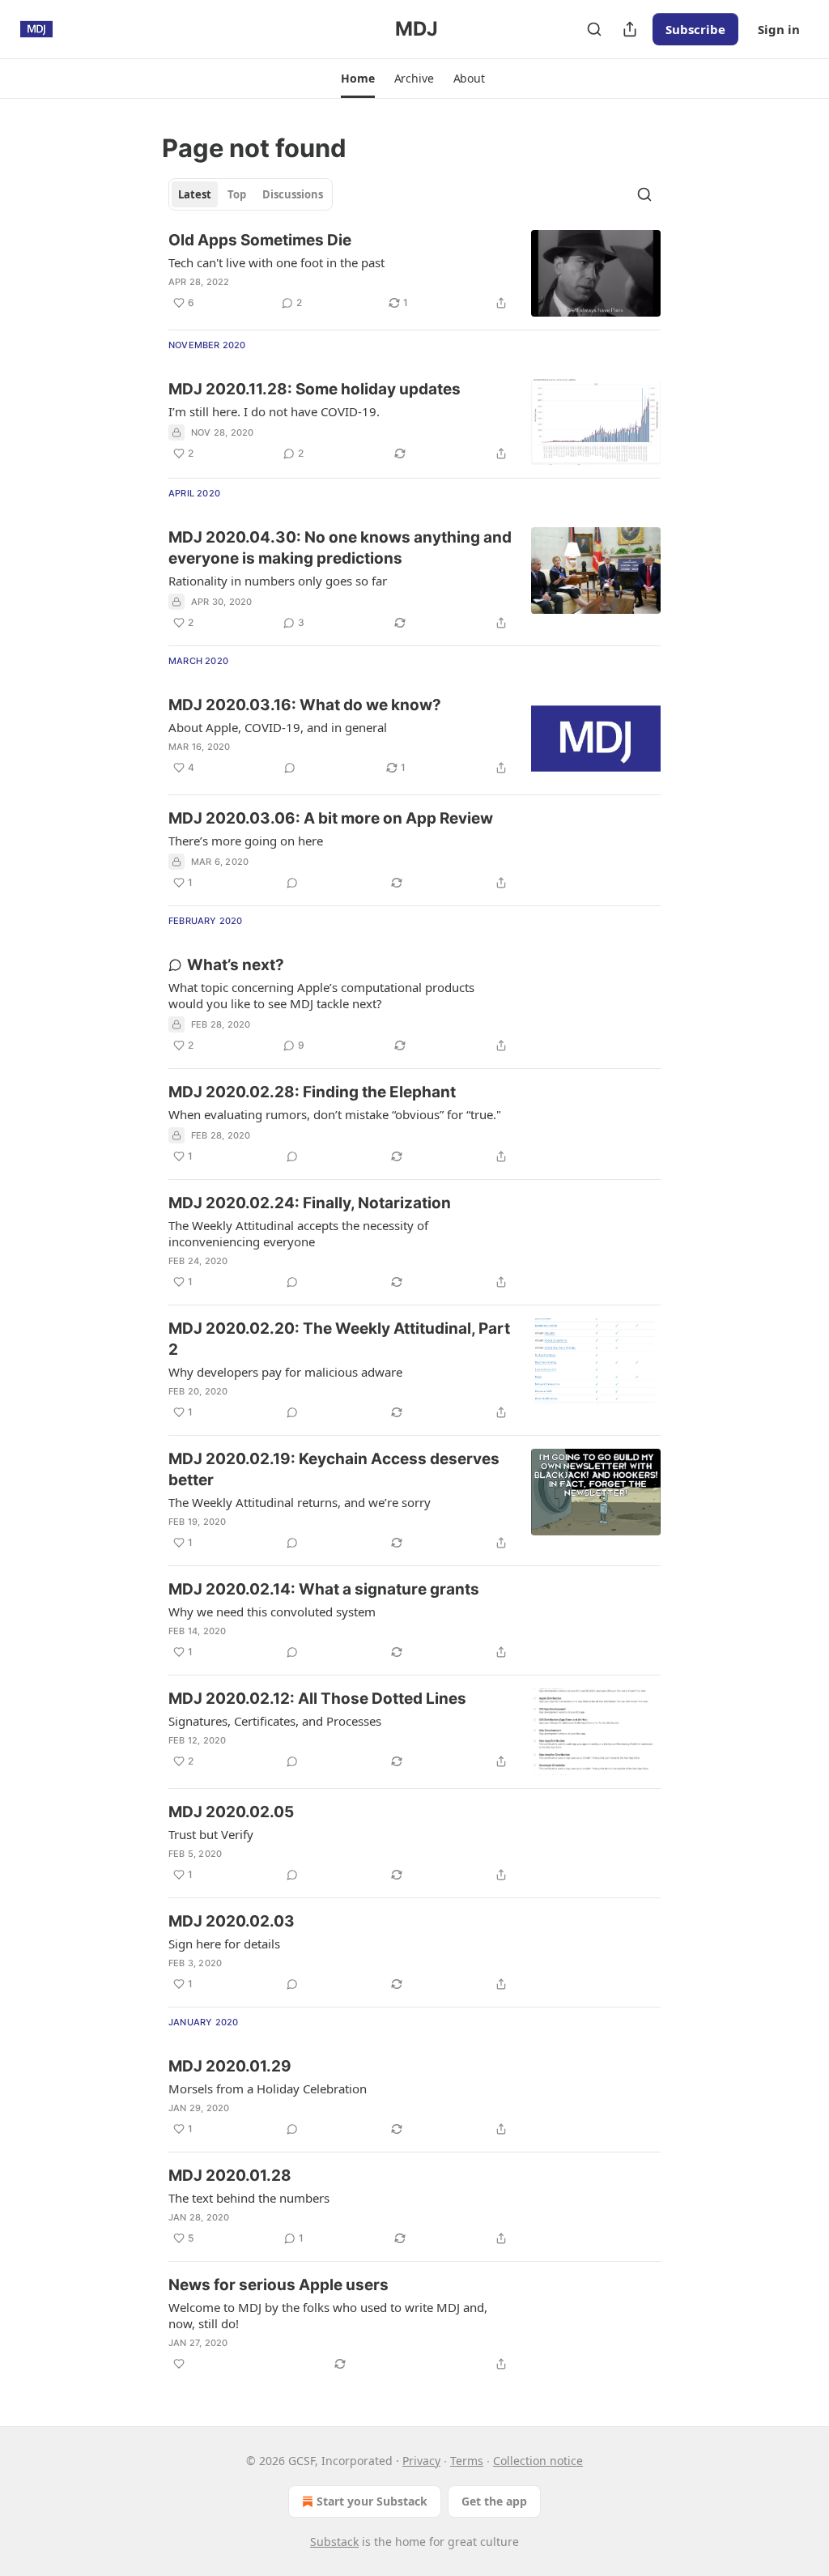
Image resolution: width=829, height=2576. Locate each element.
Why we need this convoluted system (272, 1612)
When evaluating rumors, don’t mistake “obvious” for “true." (335, 1114)
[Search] (594, 29)
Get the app (494, 2501)
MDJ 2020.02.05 (231, 1812)
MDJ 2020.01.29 (230, 2066)
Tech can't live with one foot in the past (276, 262)
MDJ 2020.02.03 (232, 1921)
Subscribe (695, 29)
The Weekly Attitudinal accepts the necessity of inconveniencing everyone (298, 1233)
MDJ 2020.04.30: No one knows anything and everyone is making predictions (340, 548)
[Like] (179, 2364)
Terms (467, 2461)
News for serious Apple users (278, 2285)
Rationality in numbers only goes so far (278, 581)
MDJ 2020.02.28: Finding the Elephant (312, 1092)
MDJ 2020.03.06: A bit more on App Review (331, 818)
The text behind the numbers (249, 2198)
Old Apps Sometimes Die (260, 240)
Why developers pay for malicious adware (285, 1372)
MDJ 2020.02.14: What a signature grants (324, 1589)
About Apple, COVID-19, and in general (278, 727)
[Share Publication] (630, 29)
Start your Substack (372, 2501)
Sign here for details (224, 1944)
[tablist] (251, 194)
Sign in (779, 29)
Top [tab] (237, 194)
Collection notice (538, 2461)
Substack (334, 2542)
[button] (357, 79)
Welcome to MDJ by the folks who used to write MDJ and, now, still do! (328, 2315)
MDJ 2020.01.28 (230, 2176)
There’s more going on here (246, 841)
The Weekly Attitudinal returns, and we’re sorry (300, 1502)
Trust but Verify (211, 1834)
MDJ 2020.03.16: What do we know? (305, 705)
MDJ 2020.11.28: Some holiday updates (315, 389)
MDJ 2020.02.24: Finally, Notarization (310, 1203)
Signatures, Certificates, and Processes (275, 1721)
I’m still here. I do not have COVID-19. (274, 411)
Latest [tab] (195, 194)
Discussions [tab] (293, 194)
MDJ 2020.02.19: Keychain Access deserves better (334, 1469)
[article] (414, 273)
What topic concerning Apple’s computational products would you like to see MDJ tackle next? (321, 995)
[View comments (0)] (290, 768)
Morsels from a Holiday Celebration (268, 2088)
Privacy (421, 2461)
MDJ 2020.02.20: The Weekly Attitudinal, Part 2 (339, 1339)
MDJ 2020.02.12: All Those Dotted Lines (317, 1699)
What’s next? (236, 965)
